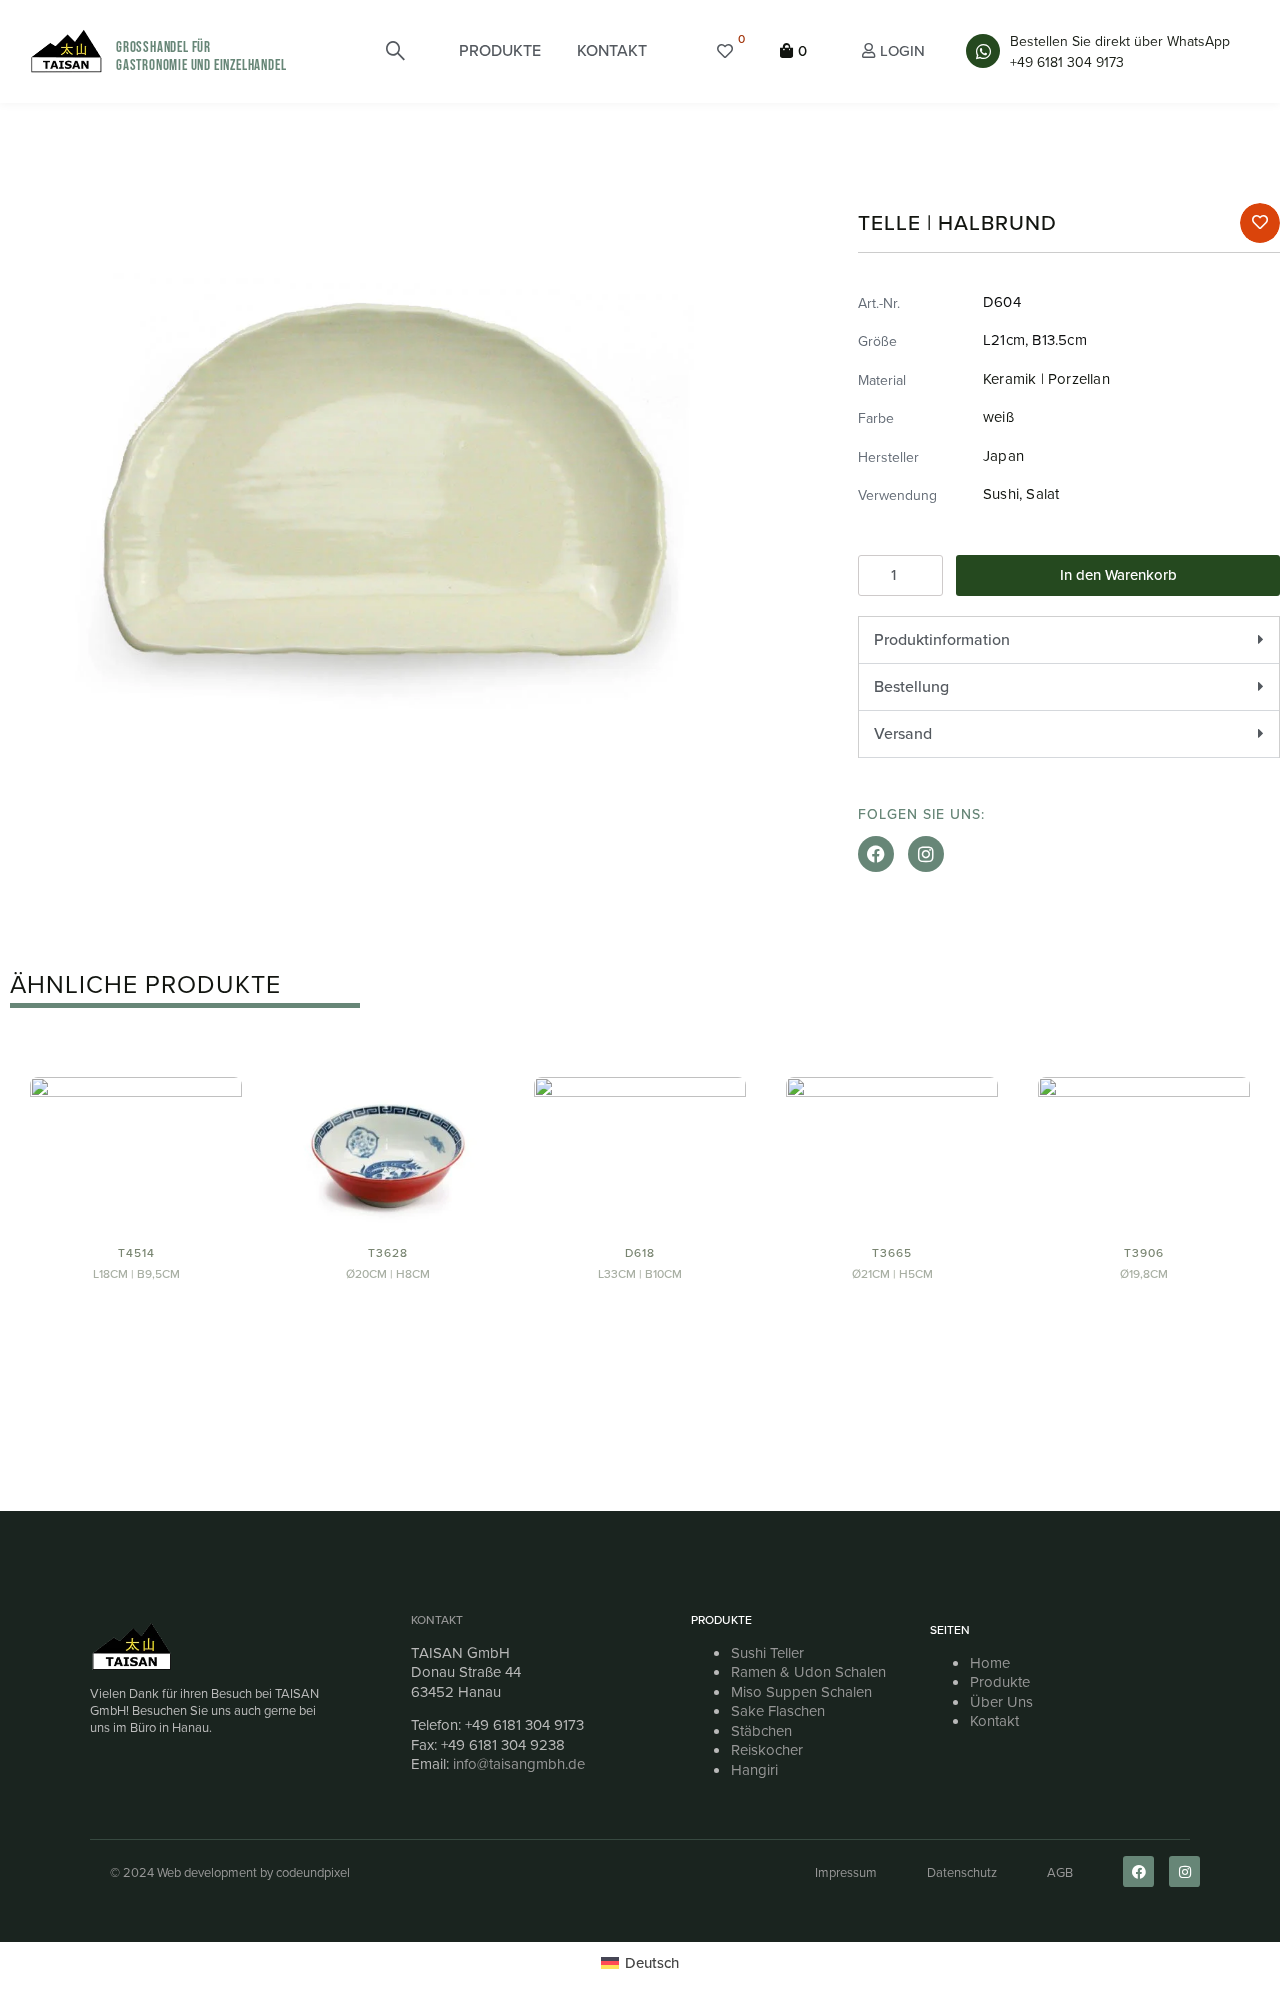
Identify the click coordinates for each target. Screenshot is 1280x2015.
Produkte (1000, 1682)
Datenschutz (962, 1872)
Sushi (1001, 494)
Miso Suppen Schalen (801, 1692)
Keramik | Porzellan (1046, 379)
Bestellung (911, 686)
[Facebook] (876, 854)
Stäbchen (761, 1731)
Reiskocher (767, 1750)
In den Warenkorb (1118, 575)
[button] (500, 51)
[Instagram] (926, 854)
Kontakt (437, 1620)
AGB (1060, 1872)
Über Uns (1001, 1702)
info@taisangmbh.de (519, 1764)
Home (990, 1663)
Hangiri (754, 1770)
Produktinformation (942, 639)
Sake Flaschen (778, 1711)
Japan (1003, 456)
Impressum (846, 1872)
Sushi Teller (767, 1653)
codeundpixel (313, 1872)
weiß (998, 417)
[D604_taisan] (384, 495)
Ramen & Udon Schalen (808, 1672)
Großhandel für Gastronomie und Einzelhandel (201, 56)
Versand (903, 733)
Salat (1042, 494)
